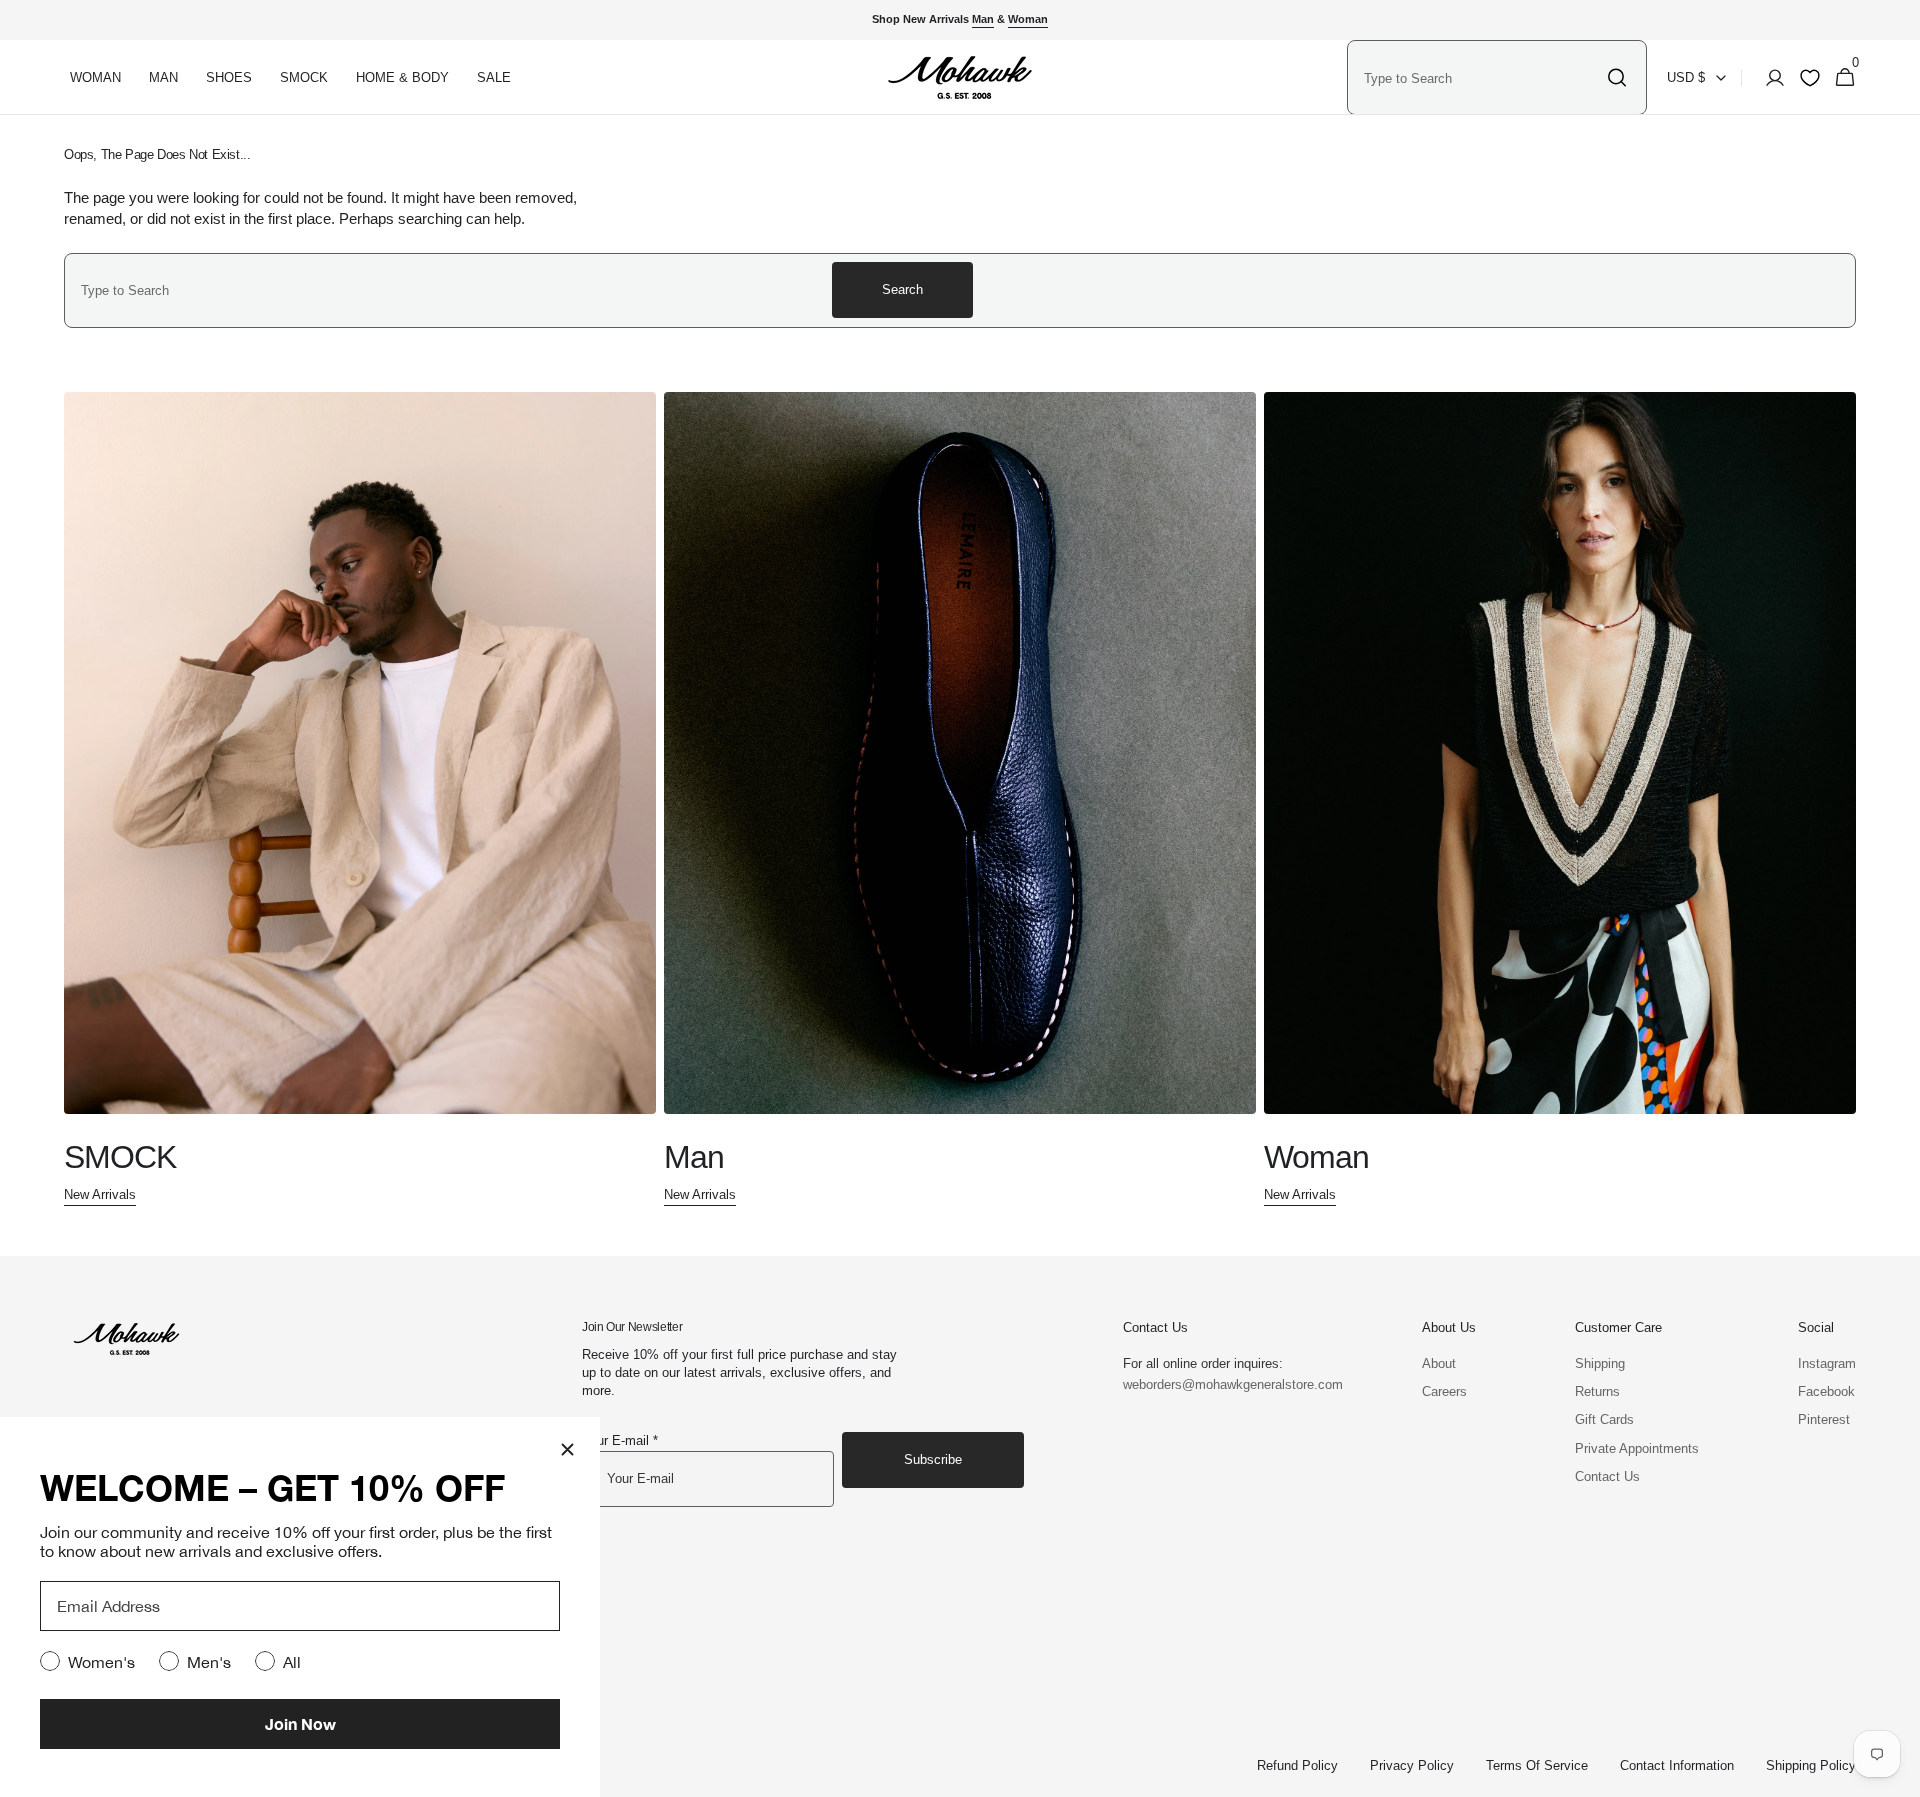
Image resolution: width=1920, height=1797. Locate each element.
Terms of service (1537, 1765)
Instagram (1827, 1363)
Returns (1597, 1391)
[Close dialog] (567, 1449)
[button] (1769, 78)
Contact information (1677, 1765)
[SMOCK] (360, 800)
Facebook (1826, 1391)
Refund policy (1297, 1765)
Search (902, 289)
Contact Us (1607, 1476)
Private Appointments (1637, 1448)
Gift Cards (1604, 1419)
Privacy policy (1412, 1765)
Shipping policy (1811, 1765)
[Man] (960, 800)
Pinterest (1824, 1419)
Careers (1444, 1391)
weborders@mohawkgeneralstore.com (1223, 1384)
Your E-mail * (620, 1440)
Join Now (300, 1723)
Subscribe (933, 1459)
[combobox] (1480, 78)
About (1439, 1363)
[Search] (1617, 78)
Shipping (1600, 1363)
